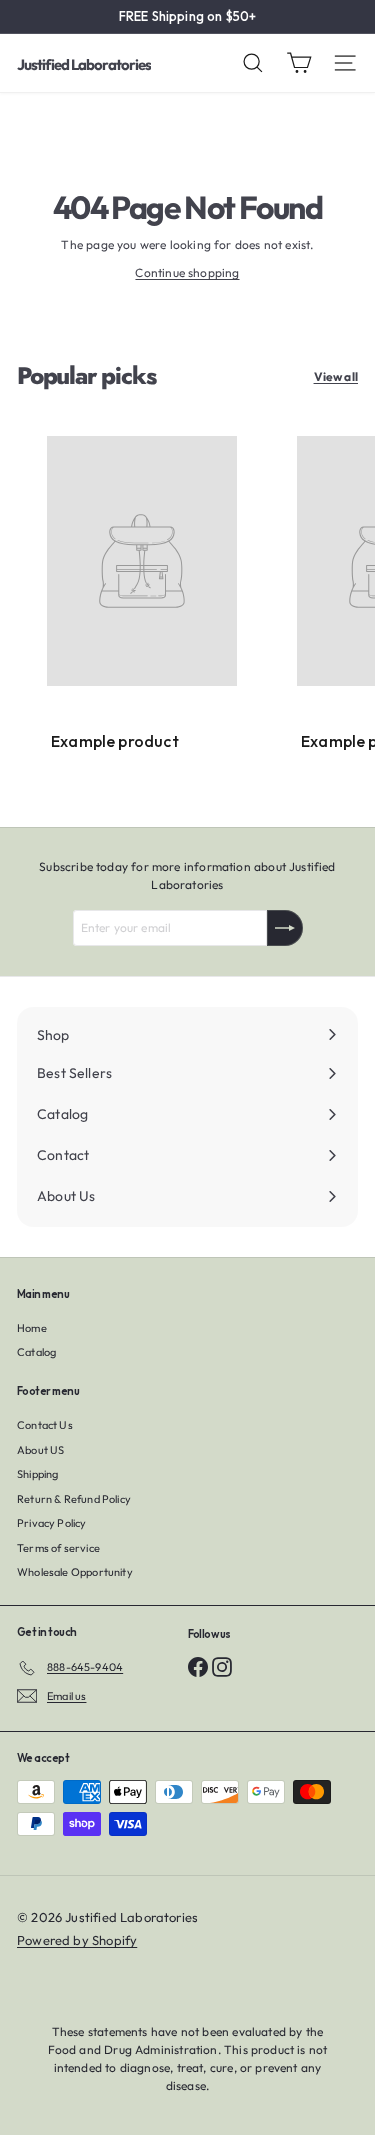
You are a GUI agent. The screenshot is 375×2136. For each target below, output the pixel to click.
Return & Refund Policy (74, 1499)
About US (40, 1450)
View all (336, 376)
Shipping (37, 1474)
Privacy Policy (52, 1523)
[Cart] (299, 63)
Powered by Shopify (77, 1940)
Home (32, 1328)
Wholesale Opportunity (75, 1572)
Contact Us (45, 1425)
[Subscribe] (285, 928)
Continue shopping (187, 272)
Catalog (36, 1352)
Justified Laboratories (84, 64)
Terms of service (58, 1548)
